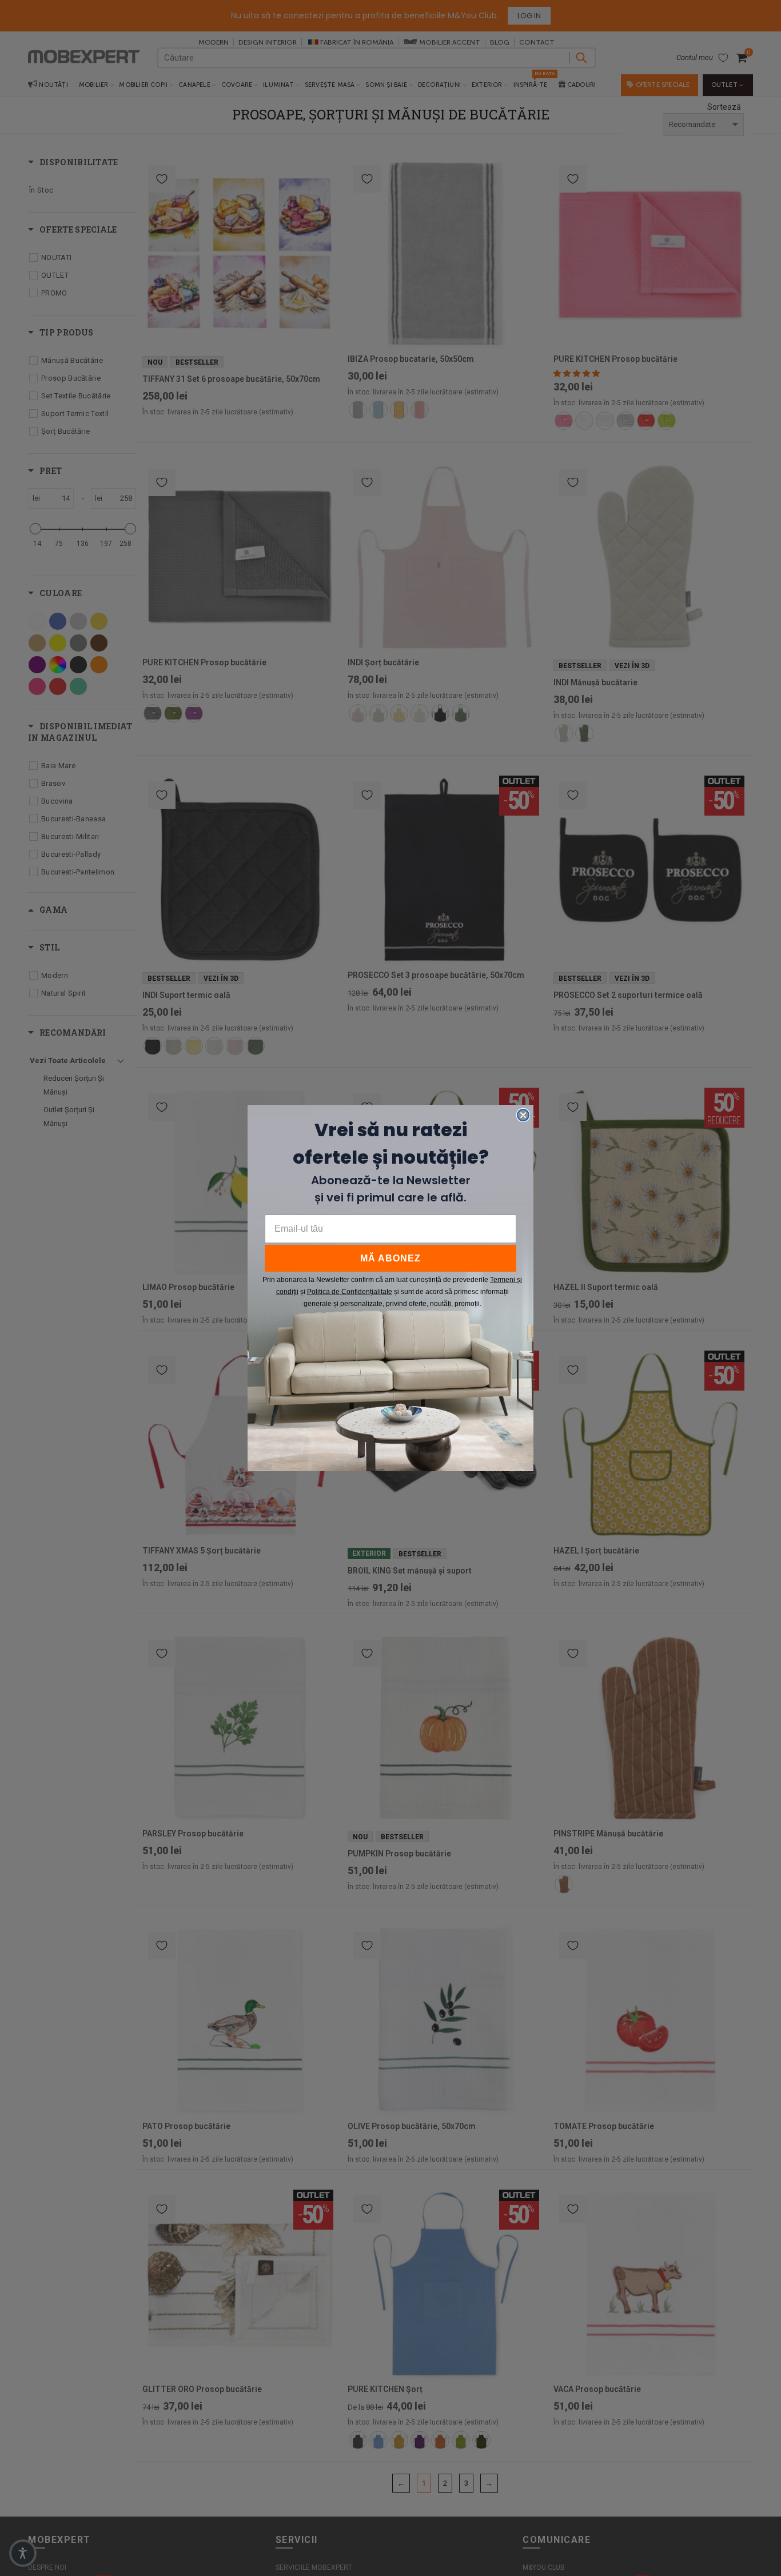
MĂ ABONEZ (390, 1258)
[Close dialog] (523, 1115)
